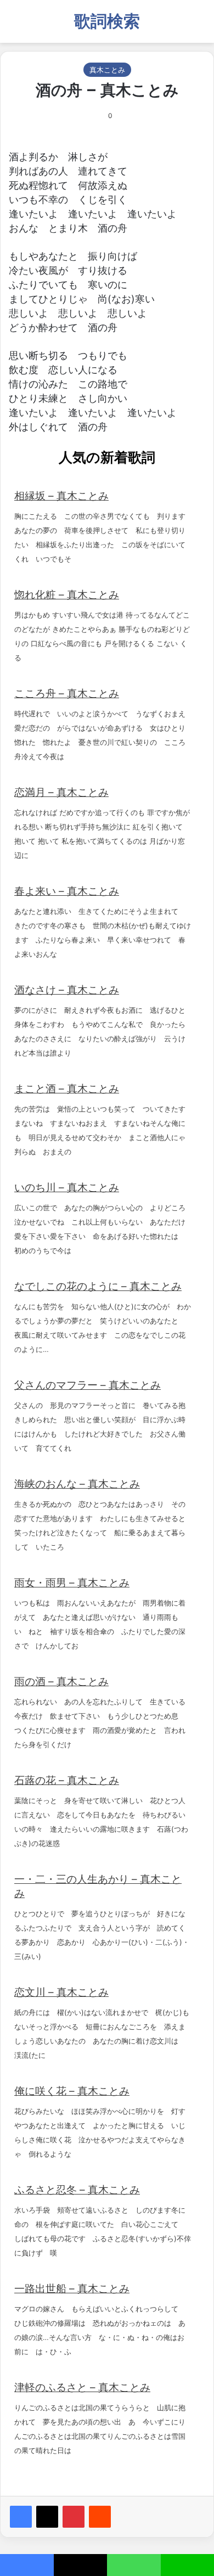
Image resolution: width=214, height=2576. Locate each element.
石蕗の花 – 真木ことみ (67, 1780)
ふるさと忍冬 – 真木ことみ (77, 2190)
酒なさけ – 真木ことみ (67, 990)
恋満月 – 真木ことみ (61, 792)
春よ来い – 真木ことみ (67, 891)
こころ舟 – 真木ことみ (67, 694)
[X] (47, 2517)
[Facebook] (21, 2517)
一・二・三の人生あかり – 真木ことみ (98, 1886)
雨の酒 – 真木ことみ (61, 1682)
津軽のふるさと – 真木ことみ (82, 2387)
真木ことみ (107, 70)
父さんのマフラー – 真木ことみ (88, 1385)
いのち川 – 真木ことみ (67, 1188)
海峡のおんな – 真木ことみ (77, 1484)
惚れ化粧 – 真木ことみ (67, 595)
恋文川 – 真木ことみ (61, 1992)
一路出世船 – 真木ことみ (72, 2289)
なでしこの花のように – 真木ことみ (98, 1286)
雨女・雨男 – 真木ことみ (72, 1583)
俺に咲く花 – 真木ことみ (72, 2091)
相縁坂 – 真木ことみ (61, 496)
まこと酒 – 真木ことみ (67, 1089)
